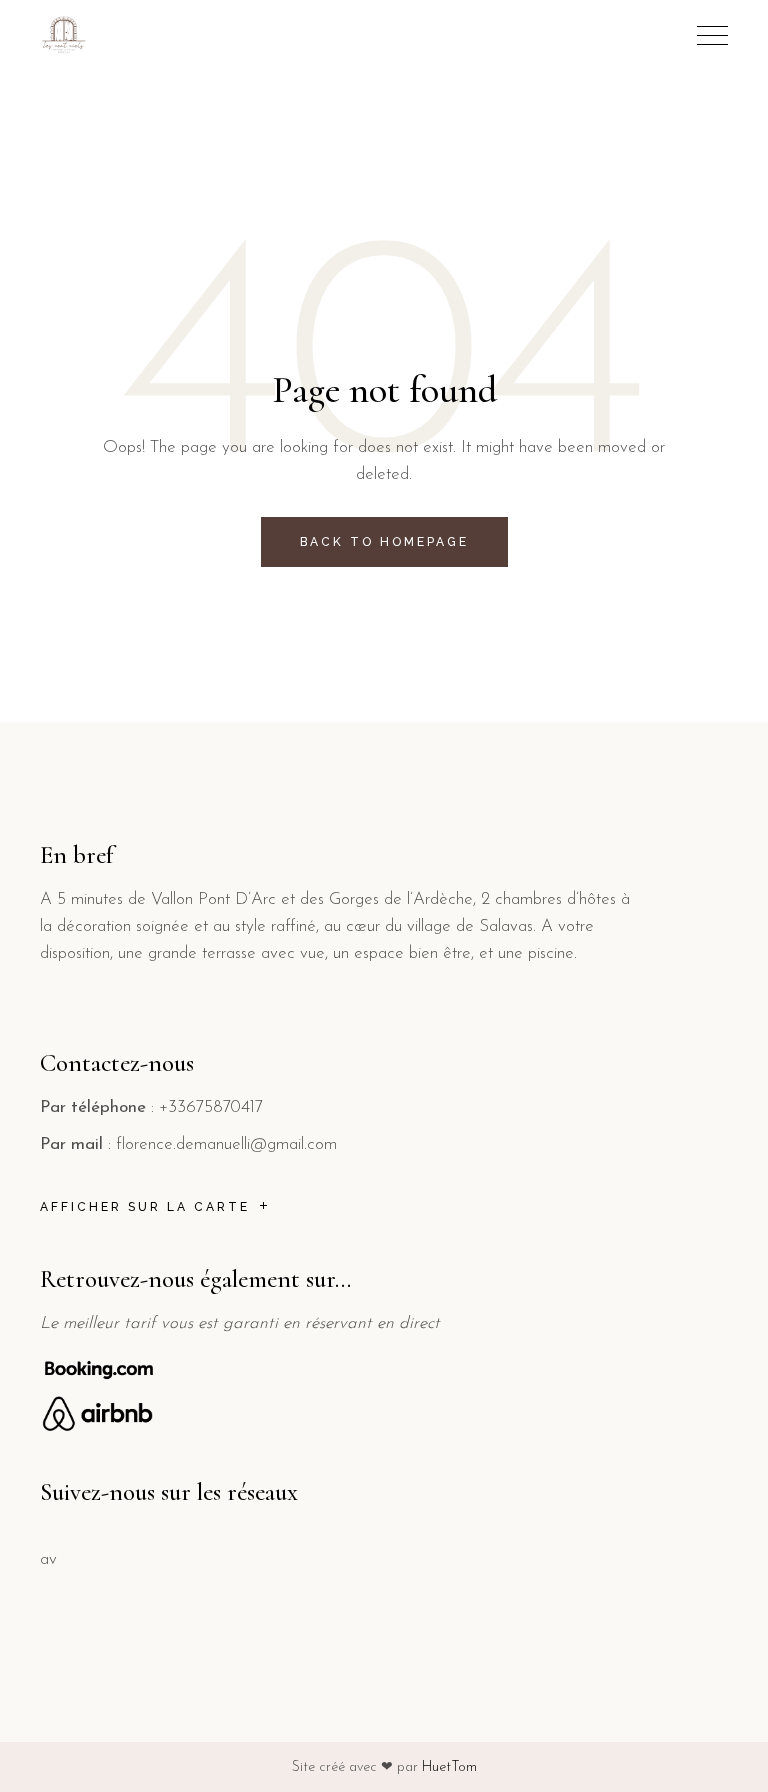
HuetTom (449, 1767)
